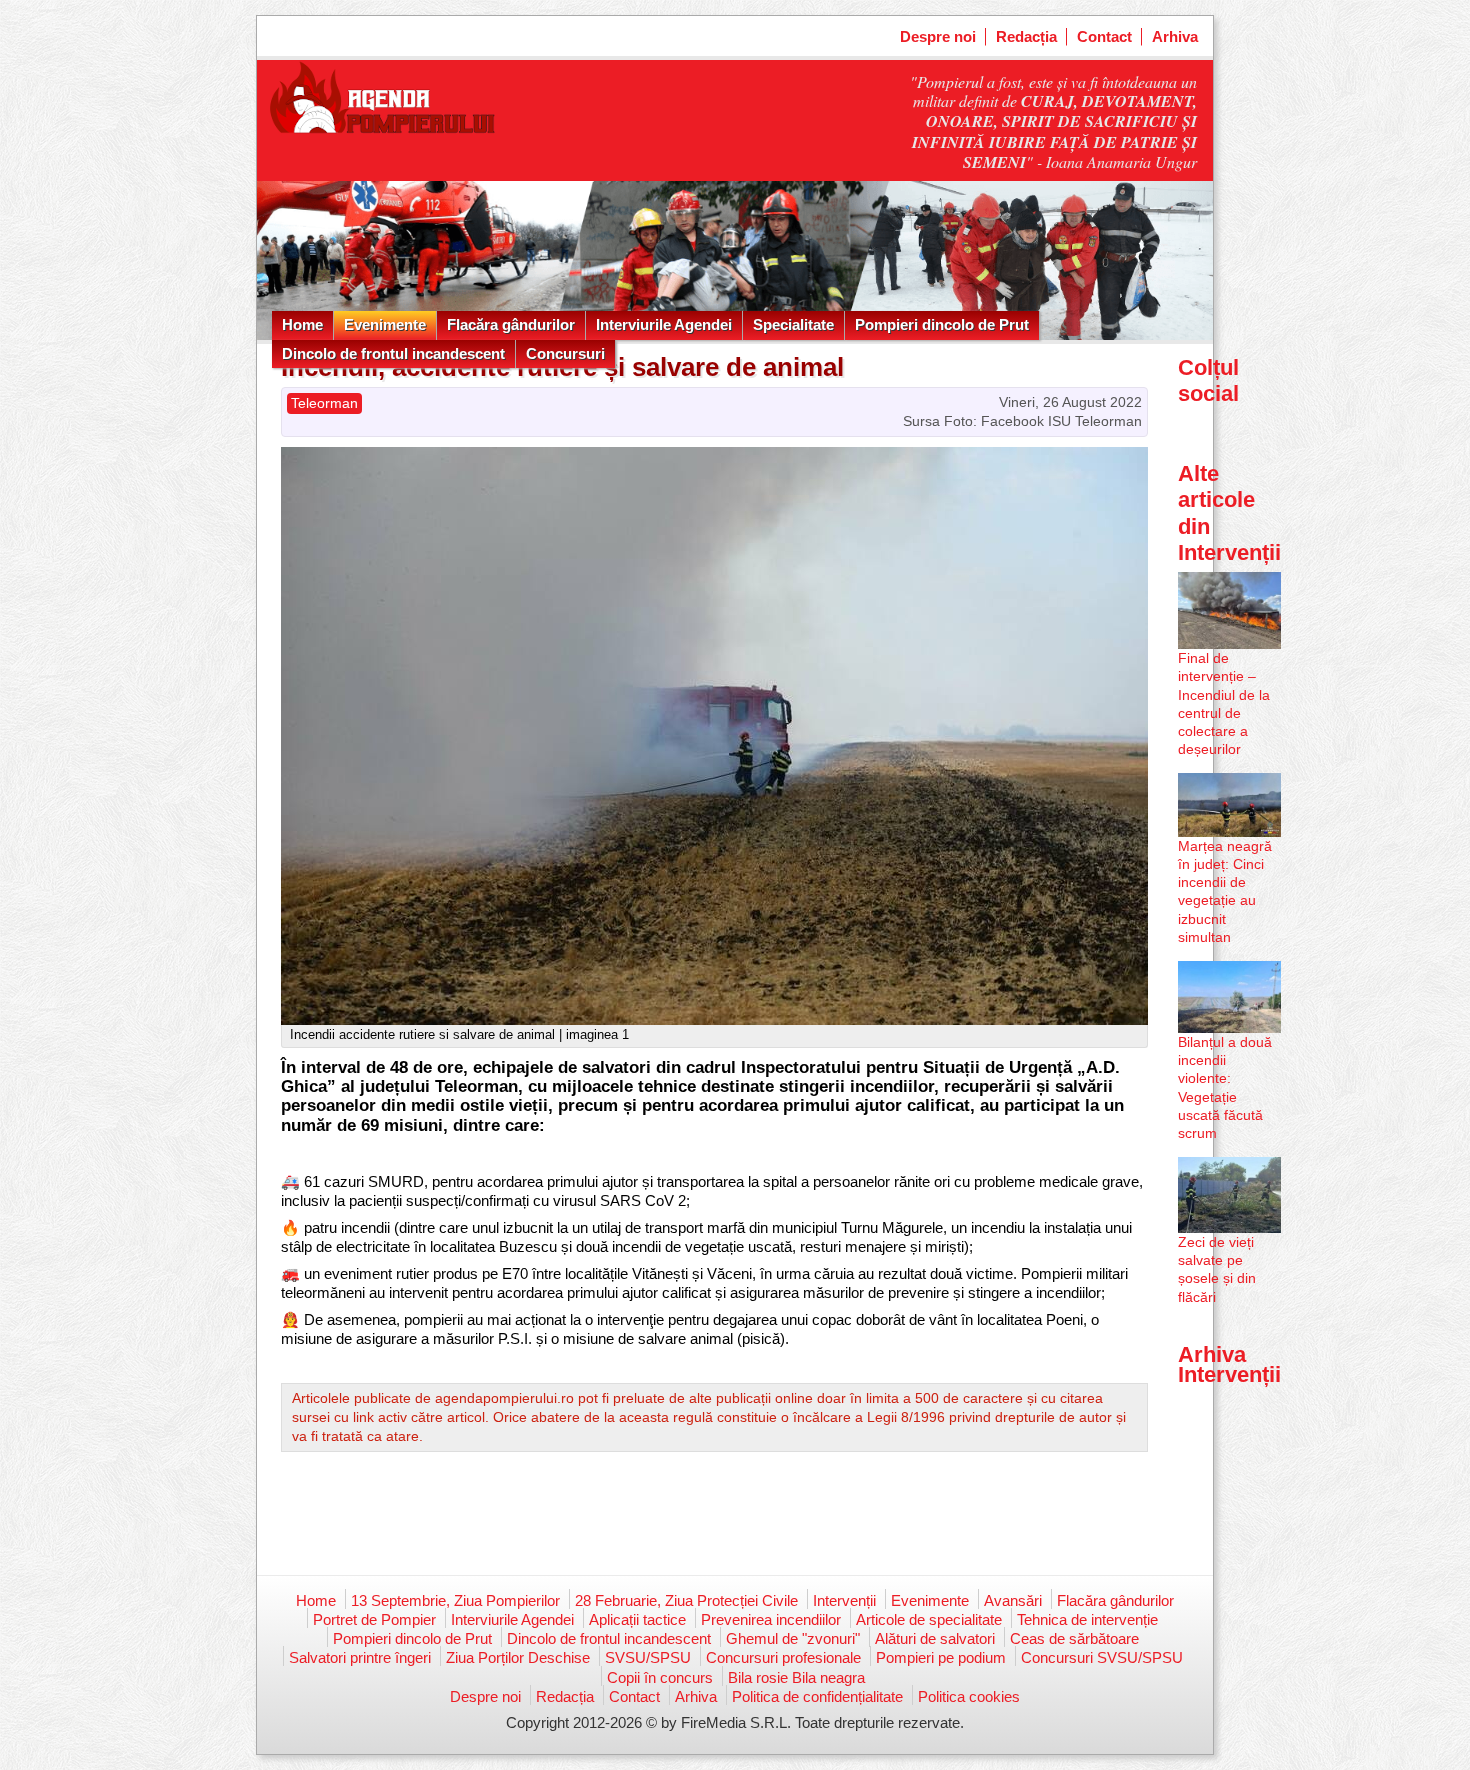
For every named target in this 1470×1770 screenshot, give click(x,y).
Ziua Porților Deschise (518, 1657)
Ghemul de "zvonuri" (793, 1638)
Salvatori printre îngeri (360, 1657)
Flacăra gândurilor (511, 324)
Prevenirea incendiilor (771, 1619)
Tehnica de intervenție (1087, 1619)
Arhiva (1175, 36)
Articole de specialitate (929, 1619)
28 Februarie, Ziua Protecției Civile (686, 1600)
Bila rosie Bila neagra (796, 1677)
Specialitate (793, 324)
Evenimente (385, 324)
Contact (1104, 36)
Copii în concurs (660, 1677)
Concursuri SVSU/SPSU (1102, 1657)
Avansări (1013, 1600)
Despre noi (938, 36)
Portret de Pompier (374, 1619)
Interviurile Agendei (664, 324)
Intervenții (844, 1600)
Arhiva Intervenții (1229, 1364)
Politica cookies (969, 1696)
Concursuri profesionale (783, 1657)
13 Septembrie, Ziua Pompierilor (455, 1600)
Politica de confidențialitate (817, 1696)
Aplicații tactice (637, 1619)
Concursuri (565, 353)
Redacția (1026, 36)
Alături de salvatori (935, 1638)
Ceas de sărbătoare (1074, 1638)
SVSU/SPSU (648, 1657)
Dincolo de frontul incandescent (393, 353)
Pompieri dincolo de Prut (942, 324)
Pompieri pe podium (941, 1657)
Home (302, 324)
